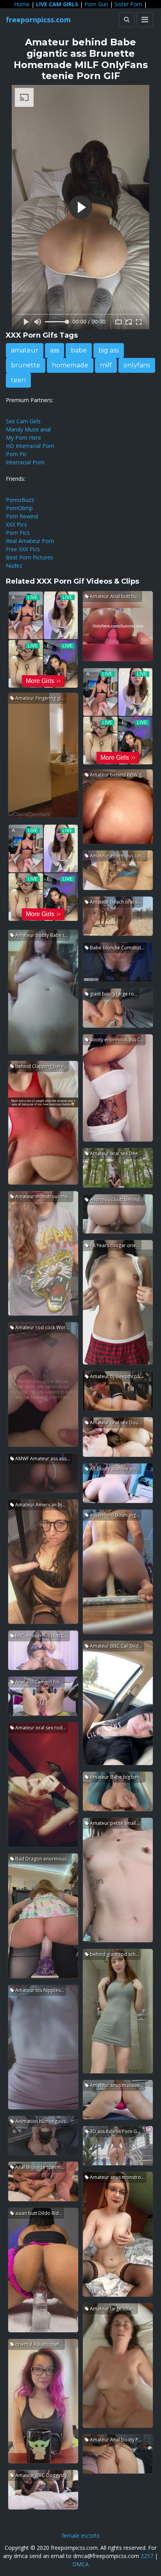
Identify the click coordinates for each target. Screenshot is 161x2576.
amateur (25, 350)
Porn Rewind (22, 516)
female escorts (81, 2536)
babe (79, 350)
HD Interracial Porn (30, 446)
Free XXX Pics (23, 549)
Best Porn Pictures (30, 557)
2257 (147, 2556)
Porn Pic (16, 454)
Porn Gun (96, 4)
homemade (70, 365)
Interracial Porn (25, 462)
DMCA (80, 2564)
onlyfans (137, 365)
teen (18, 380)
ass (55, 350)
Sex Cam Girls (23, 421)
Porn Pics (18, 533)
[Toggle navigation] (145, 20)
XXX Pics (16, 524)
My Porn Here (23, 438)
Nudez (14, 565)
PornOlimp (19, 508)
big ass (109, 350)
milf (106, 365)
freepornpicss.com (38, 20)
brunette (26, 365)
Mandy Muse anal (28, 429)
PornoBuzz (20, 500)
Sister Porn (128, 4)
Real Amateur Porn (30, 541)
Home (22, 4)
